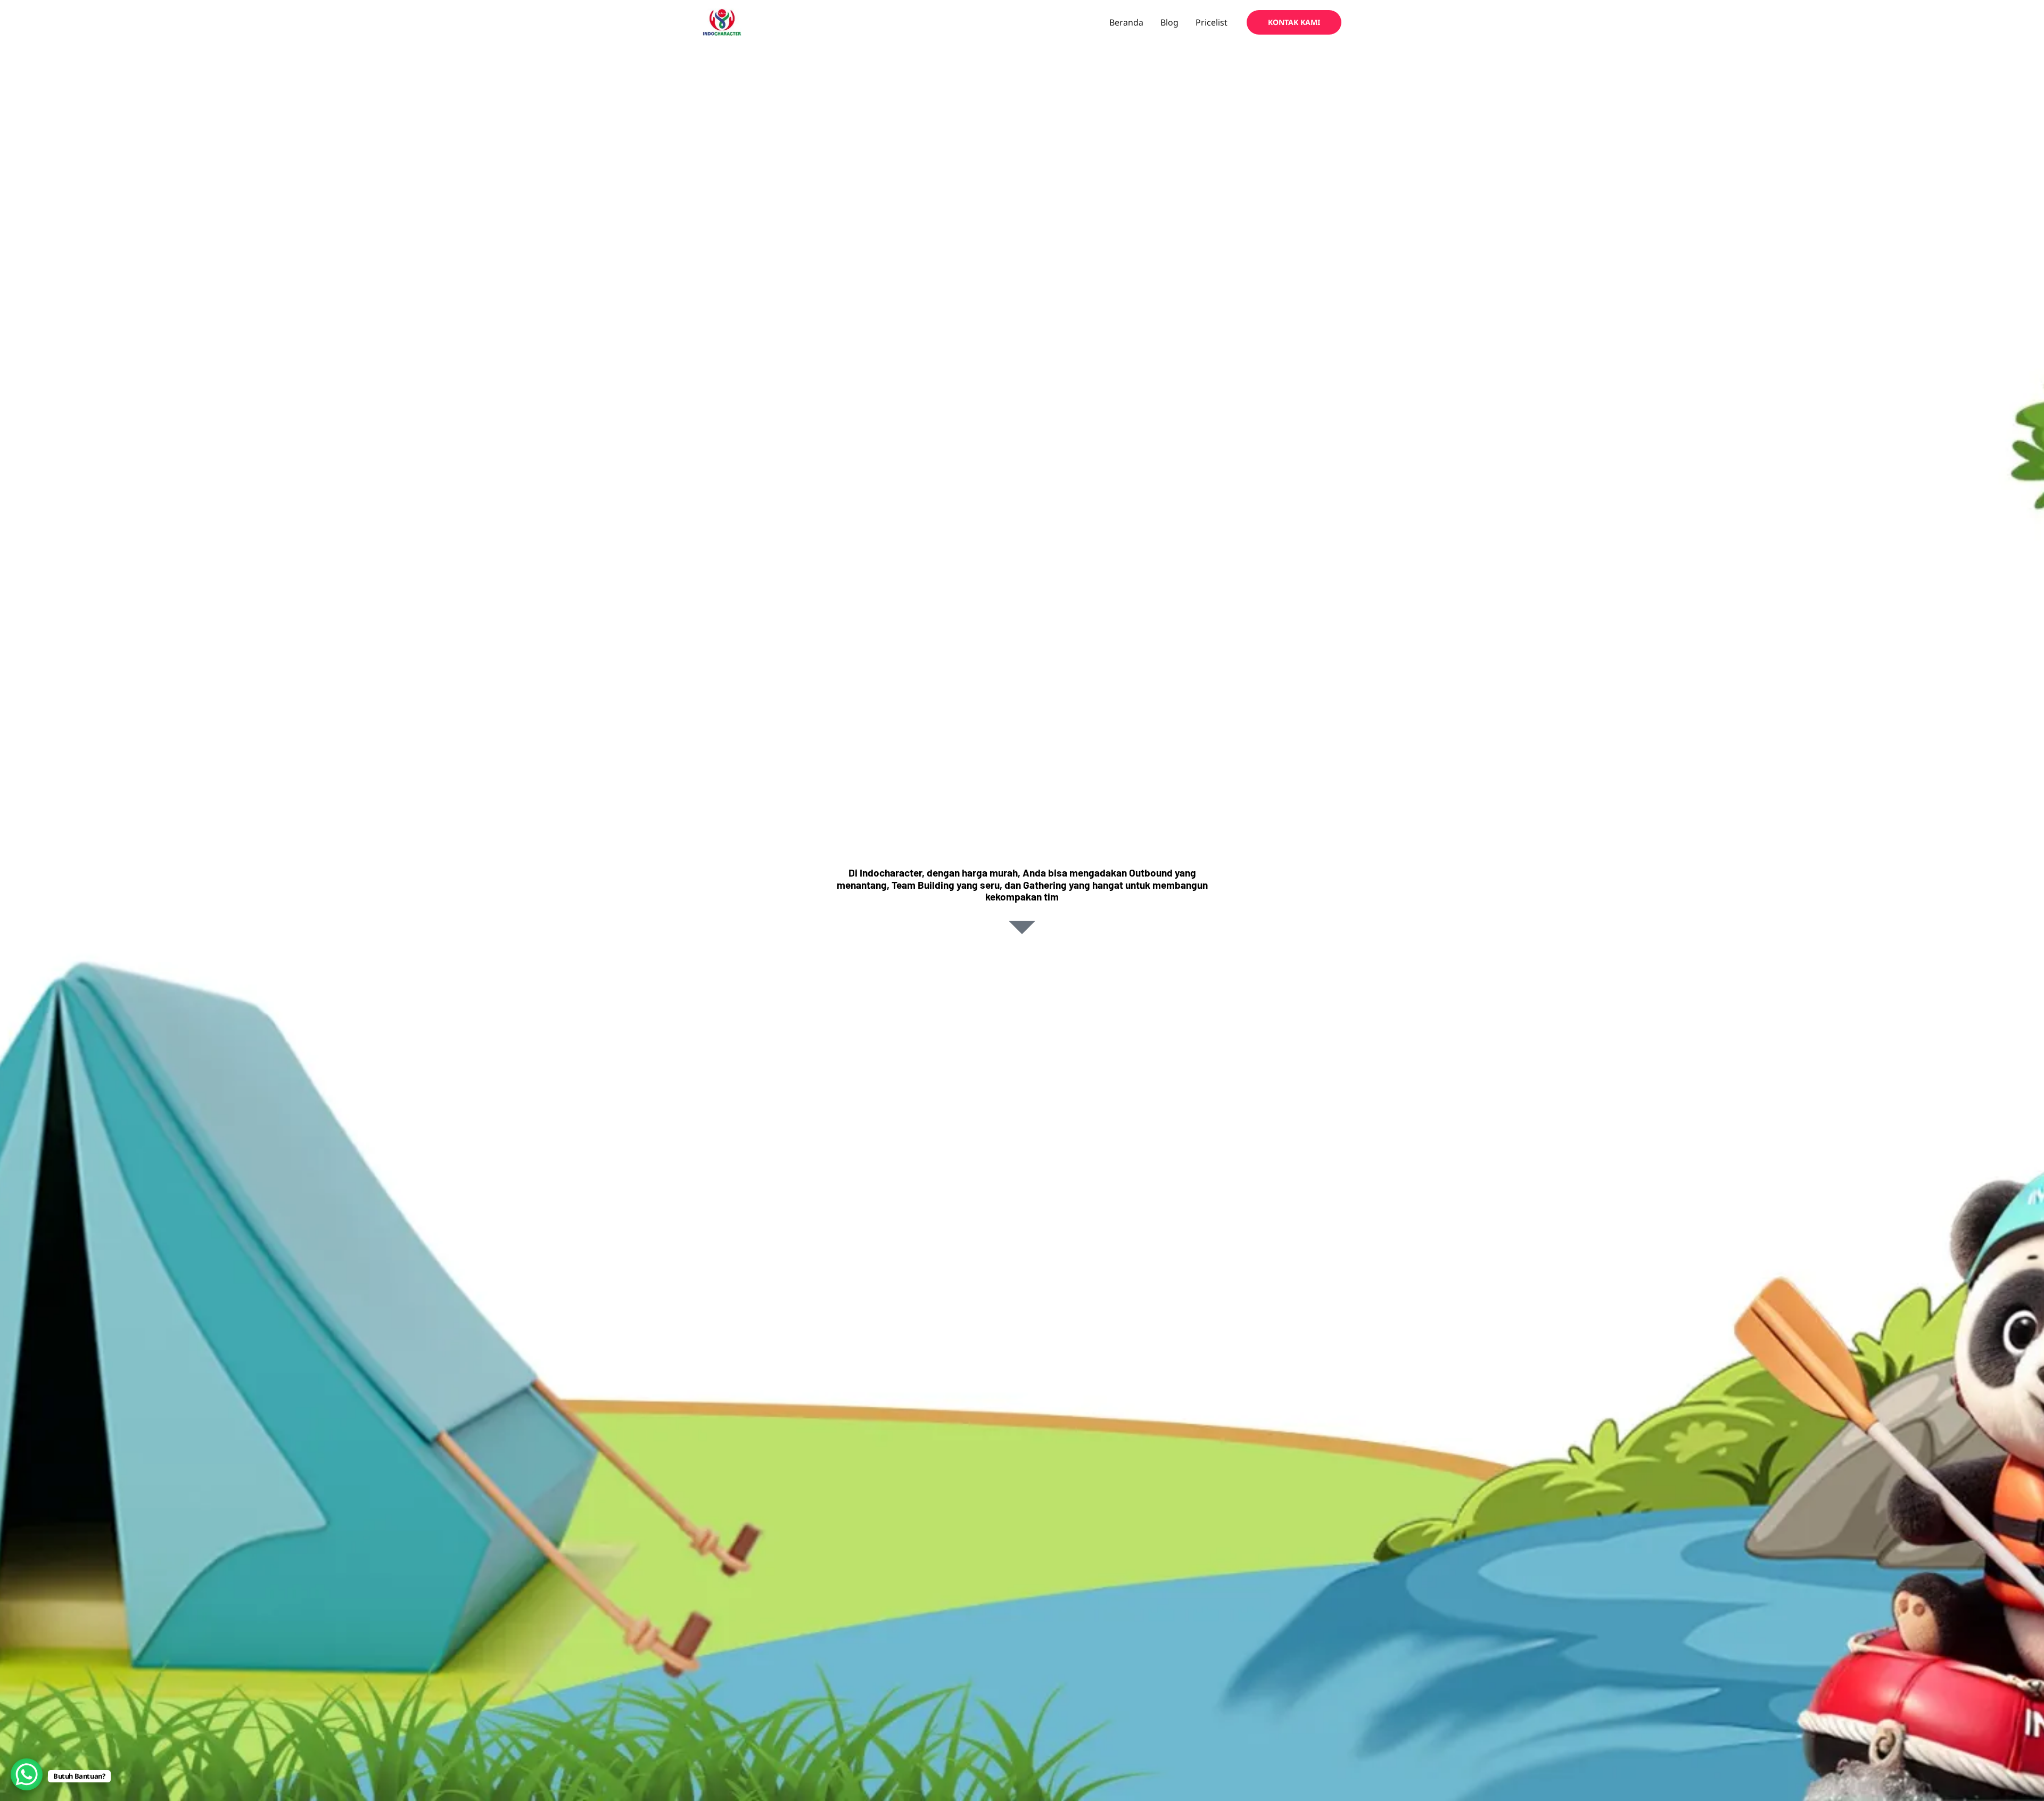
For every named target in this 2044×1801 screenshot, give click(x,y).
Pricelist (1211, 22)
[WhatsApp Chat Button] (27, 1774)
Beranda (1126, 22)
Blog (1169, 22)
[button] (1294, 22)
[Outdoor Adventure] (722, 22)
